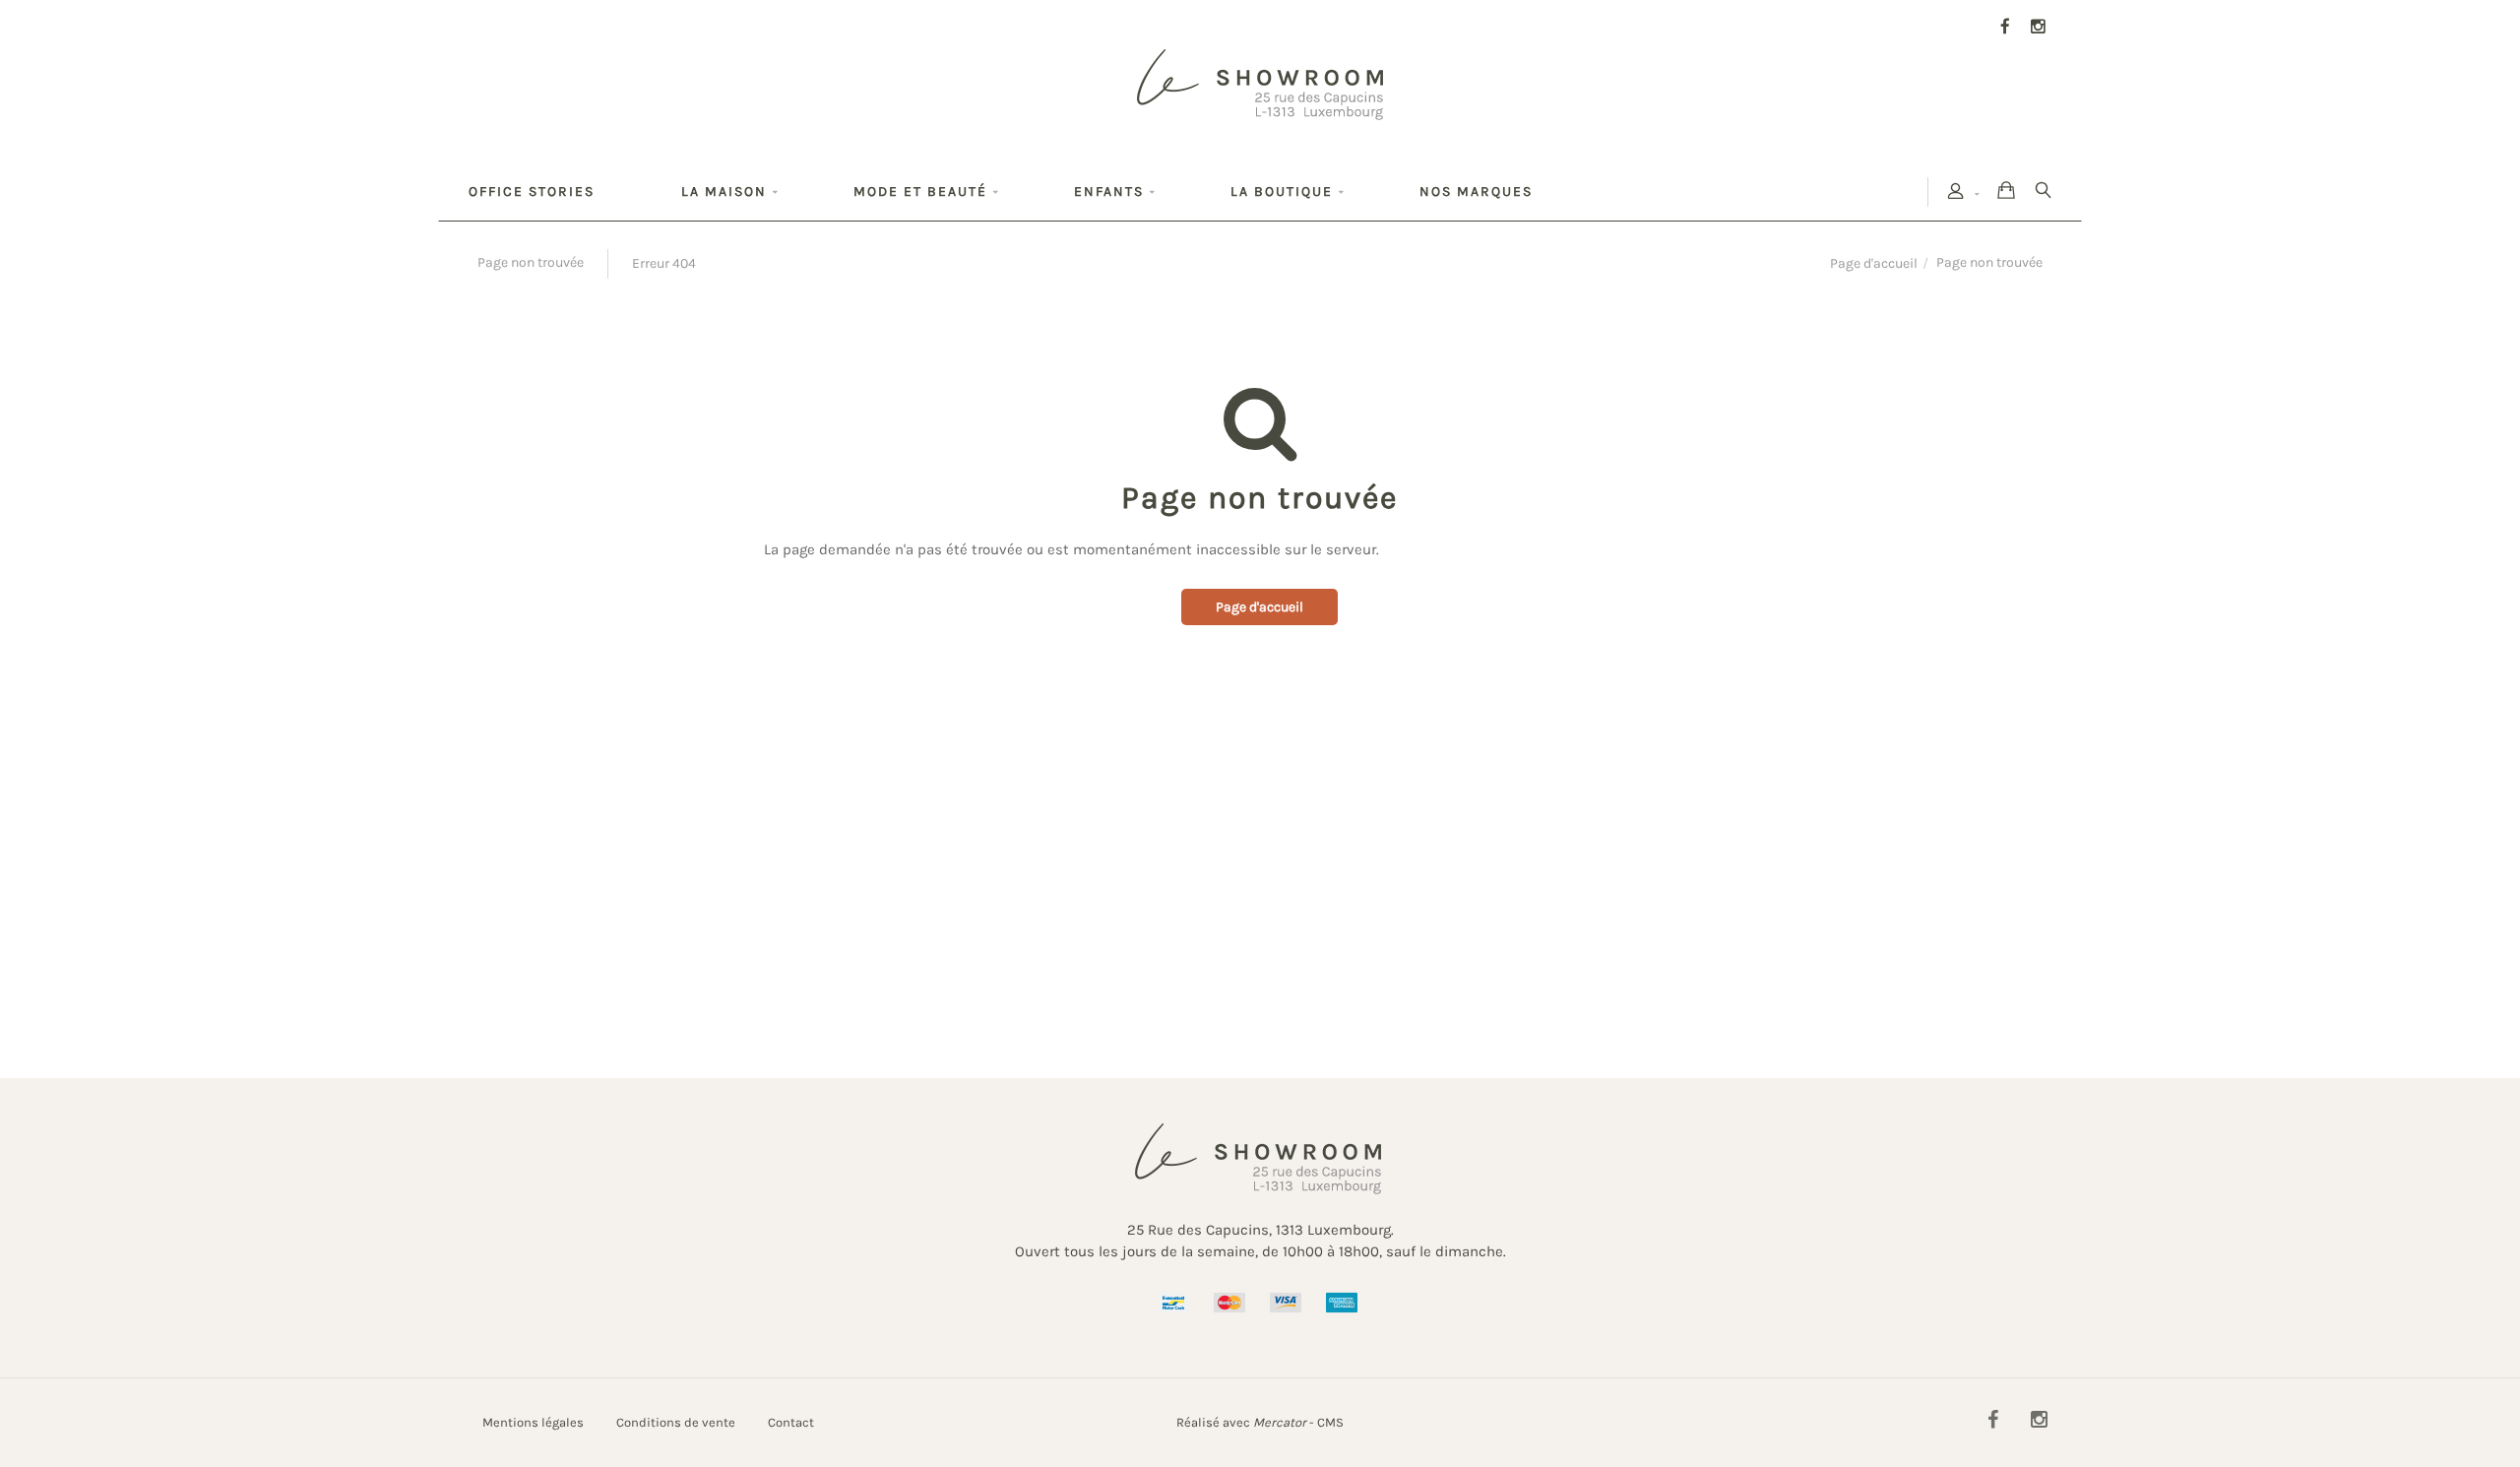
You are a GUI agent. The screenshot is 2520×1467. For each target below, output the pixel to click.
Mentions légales (533, 1422)
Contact (791, 1422)
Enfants (1109, 191)
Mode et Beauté (920, 191)
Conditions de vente (676, 1422)
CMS (1330, 1422)
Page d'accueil (1874, 263)
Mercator (1280, 1422)
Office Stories (532, 191)
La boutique (1282, 191)
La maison (724, 191)
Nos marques (1476, 191)
